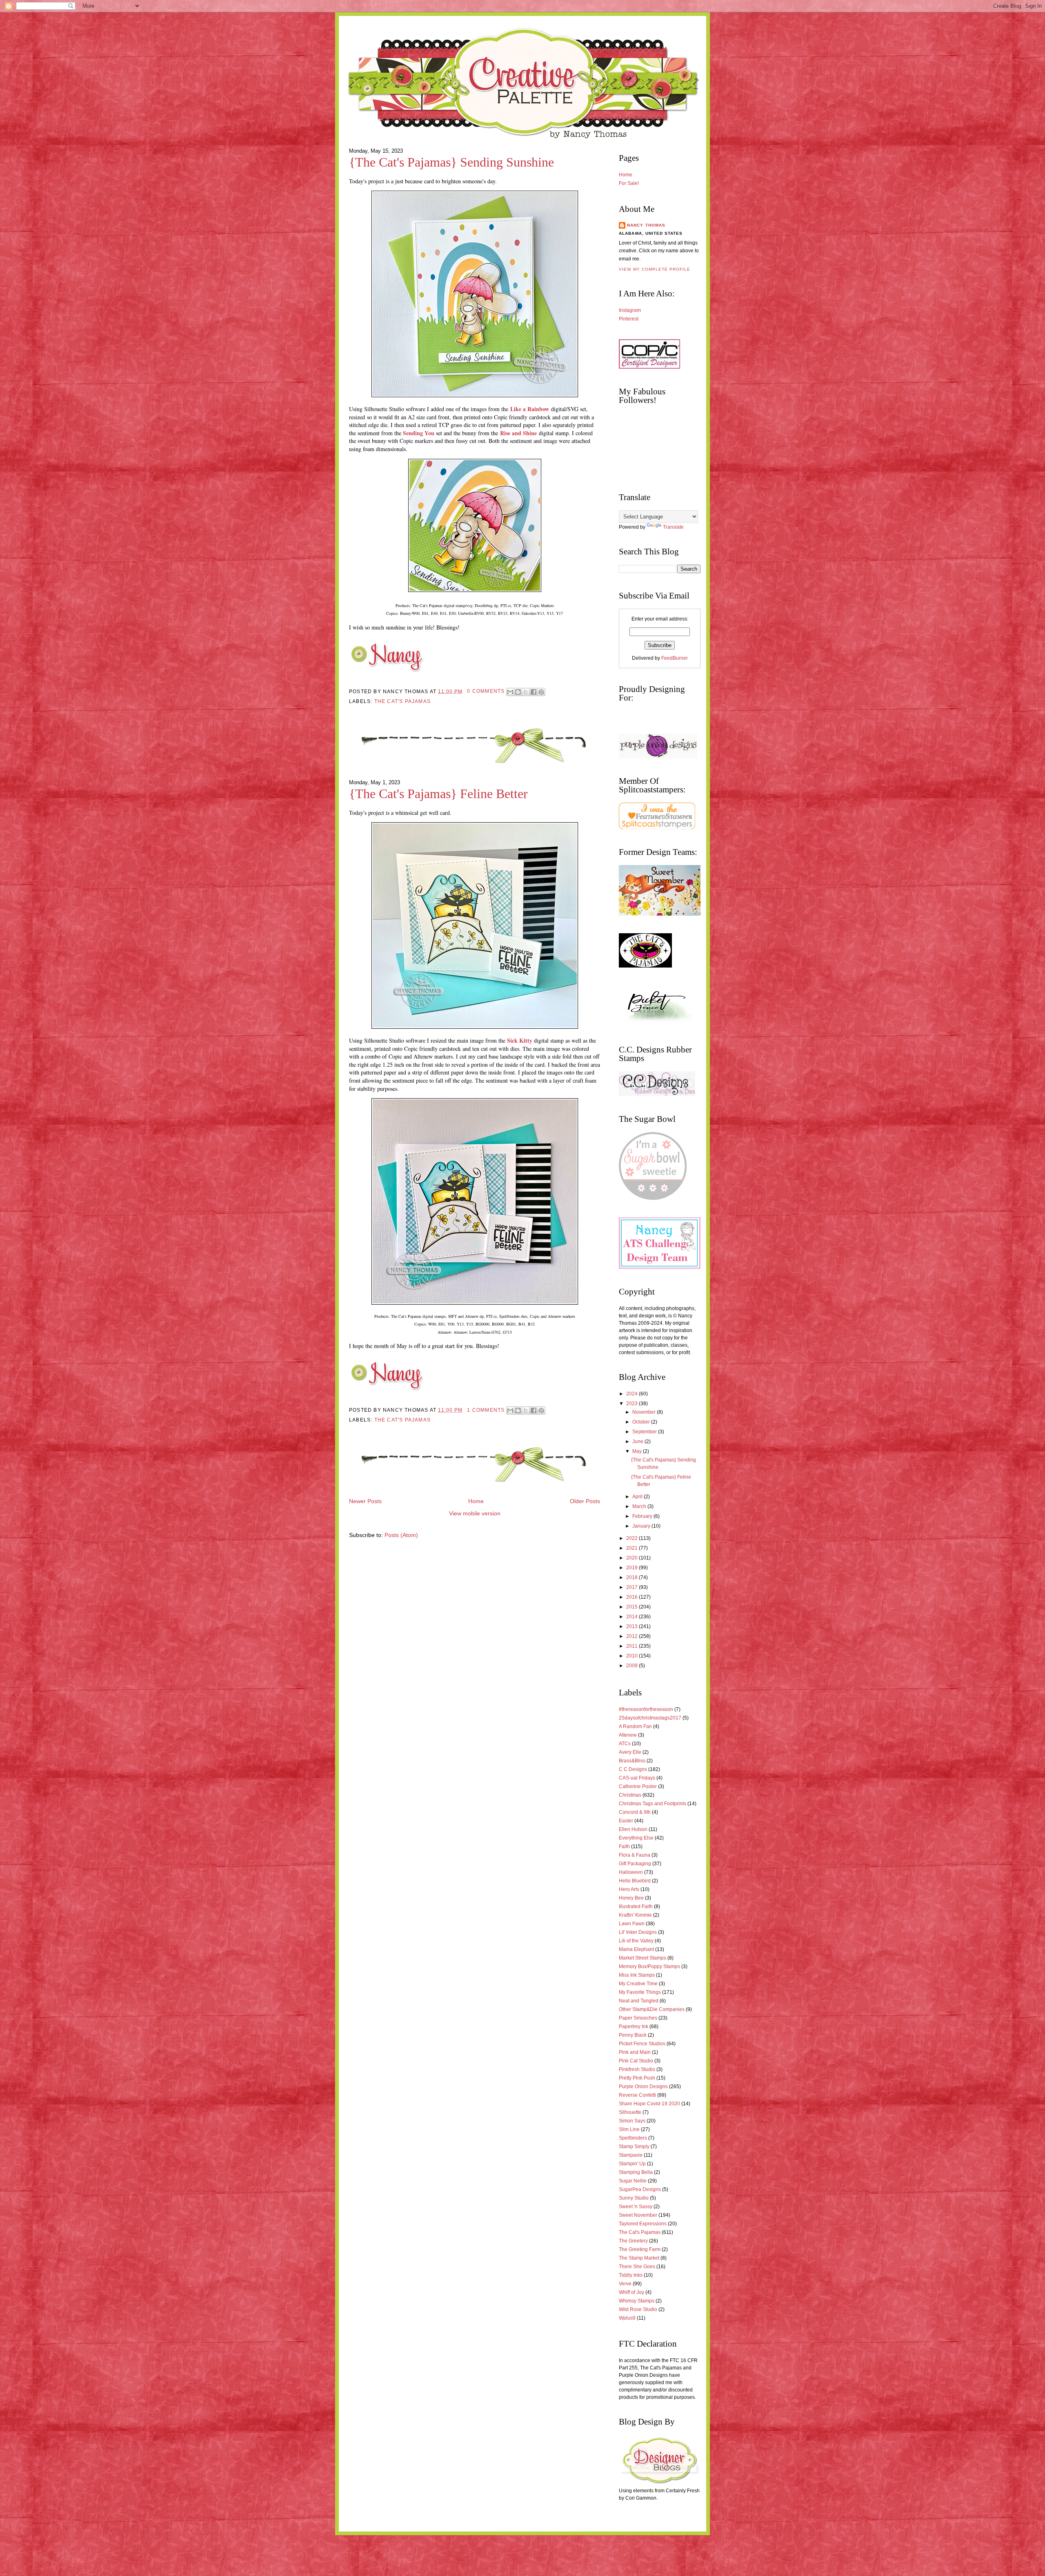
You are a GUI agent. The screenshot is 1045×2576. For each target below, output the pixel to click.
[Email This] (510, 692)
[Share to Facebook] (534, 692)
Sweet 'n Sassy (636, 2207)
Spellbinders (633, 2138)
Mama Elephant (636, 1949)
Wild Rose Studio (638, 2309)
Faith (624, 1846)
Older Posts (585, 1501)
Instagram (630, 310)
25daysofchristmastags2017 (650, 1718)
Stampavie (631, 2155)
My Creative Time (638, 1984)
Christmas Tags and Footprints (653, 1804)
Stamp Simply (634, 2147)
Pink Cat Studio (636, 2061)
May (638, 1451)
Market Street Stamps (643, 1958)
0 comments (486, 691)
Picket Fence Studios (642, 2044)
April (638, 1497)
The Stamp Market (639, 2258)
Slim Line (629, 2129)
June (638, 1441)
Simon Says (632, 2121)
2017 (633, 1587)
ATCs (625, 1744)
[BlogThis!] (518, 692)
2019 (633, 1568)
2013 (633, 1626)
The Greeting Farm (640, 2249)
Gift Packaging (635, 1864)
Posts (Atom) (401, 1535)
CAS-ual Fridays (637, 1778)
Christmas (630, 1795)
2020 (633, 1558)
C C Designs (633, 1769)
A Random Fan (635, 1726)
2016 (633, 1597)
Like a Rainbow (530, 409)
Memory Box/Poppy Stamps (649, 1966)
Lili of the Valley (636, 1941)
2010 (633, 1656)
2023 (633, 1404)
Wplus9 (627, 2318)
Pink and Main (635, 2052)
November (645, 1412)
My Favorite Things (640, 1992)
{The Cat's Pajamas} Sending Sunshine (451, 162)
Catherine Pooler (638, 1786)
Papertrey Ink (634, 2027)
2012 (633, 1636)
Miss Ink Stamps (637, 1975)
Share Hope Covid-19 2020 (649, 2104)
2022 (633, 1538)
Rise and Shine (518, 433)
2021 (633, 1548)
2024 (633, 1394)
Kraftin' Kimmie (635, 1915)
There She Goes (637, 2267)
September (645, 1432)
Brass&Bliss (632, 1761)
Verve (625, 2284)
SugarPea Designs (640, 2189)
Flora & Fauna (635, 1855)
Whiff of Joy (631, 2292)
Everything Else (636, 1838)
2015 (633, 1607)
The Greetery (633, 2241)
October (642, 1422)
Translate (673, 527)
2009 (633, 1666)
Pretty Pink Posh (637, 2078)
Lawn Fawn (632, 1924)
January (642, 1526)
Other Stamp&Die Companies (652, 2009)
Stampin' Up (632, 2164)
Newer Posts (365, 1501)
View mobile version (475, 1514)
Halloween (631, 1872)
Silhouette (630, 2112)
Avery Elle (630, 1752)
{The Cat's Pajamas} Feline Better (438, 794)
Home (476, 1501)
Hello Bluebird (635, 1881)
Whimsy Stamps (637, 2301)
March (640, 1506)
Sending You (419, 433)
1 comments (486, 1410)
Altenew (628, 1735)
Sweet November (638, 2215)
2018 (633, 1577)
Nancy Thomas (646, 225)
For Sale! (629, 183)
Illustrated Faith (636, 1906)
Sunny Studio (634, 2198)
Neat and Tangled (639, 2001)
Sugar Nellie (633, 2181)
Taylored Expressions (643, 2224)
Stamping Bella (636, 2172)
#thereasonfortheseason (646, 1709)
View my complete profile (655, 269)
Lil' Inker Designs (638, 1932)
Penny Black (633, 2035)
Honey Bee (631, 1898)
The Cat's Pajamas (402, 701)
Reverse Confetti (637, 2095)
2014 (633, 1617)
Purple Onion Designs (643, 2087)
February (643, 1516)
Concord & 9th (635, 1812)
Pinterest (629, 319)
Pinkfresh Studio (637, 2069)
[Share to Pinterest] (541, 692)
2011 (633, 1646)
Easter (626, 1821)
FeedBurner (675, 658)
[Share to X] (526, 692)
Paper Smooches (638, 2018)
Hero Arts (629, 1889)
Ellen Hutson (633, 1829)
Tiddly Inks (631, 2275)
